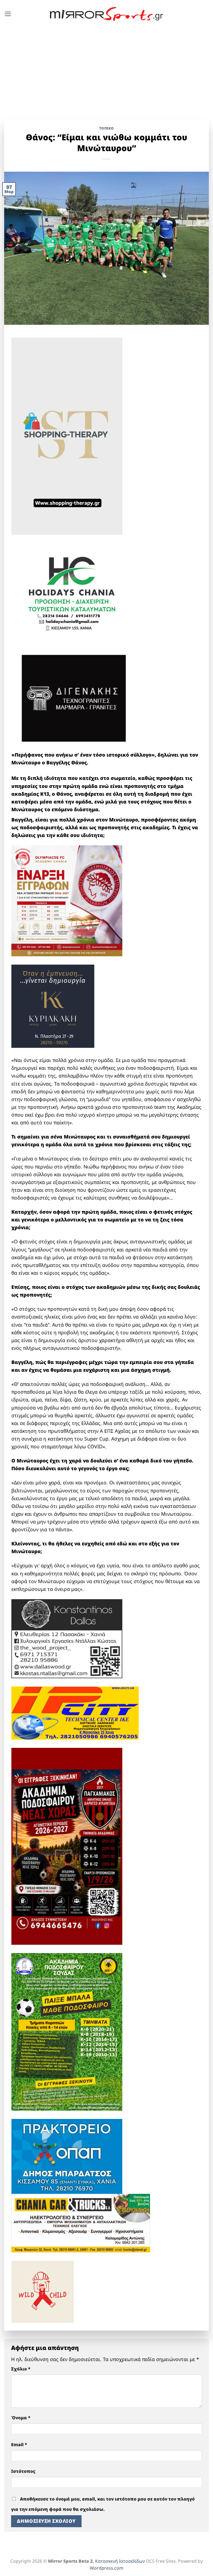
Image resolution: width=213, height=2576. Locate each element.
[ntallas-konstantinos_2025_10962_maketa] (67, 1638)
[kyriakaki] (53, 1006)
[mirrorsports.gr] (107, 14)
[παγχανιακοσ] (67, 1846)
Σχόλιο (21, 2369)
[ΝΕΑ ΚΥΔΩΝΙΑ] (67, 900)
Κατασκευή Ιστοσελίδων (120, 2561)
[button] (8, 14)
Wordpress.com (107, 2568)
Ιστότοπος (23, 2471)
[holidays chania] (72, 591)
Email (19, 2445)
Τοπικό (107, 128)
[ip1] (75, 1712)
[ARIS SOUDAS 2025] (67, 2031)
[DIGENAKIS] (74, 699)
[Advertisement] (106, 70)
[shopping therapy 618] (67, 436)
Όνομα (21, 2418)
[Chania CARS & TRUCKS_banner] (81, 2222)
